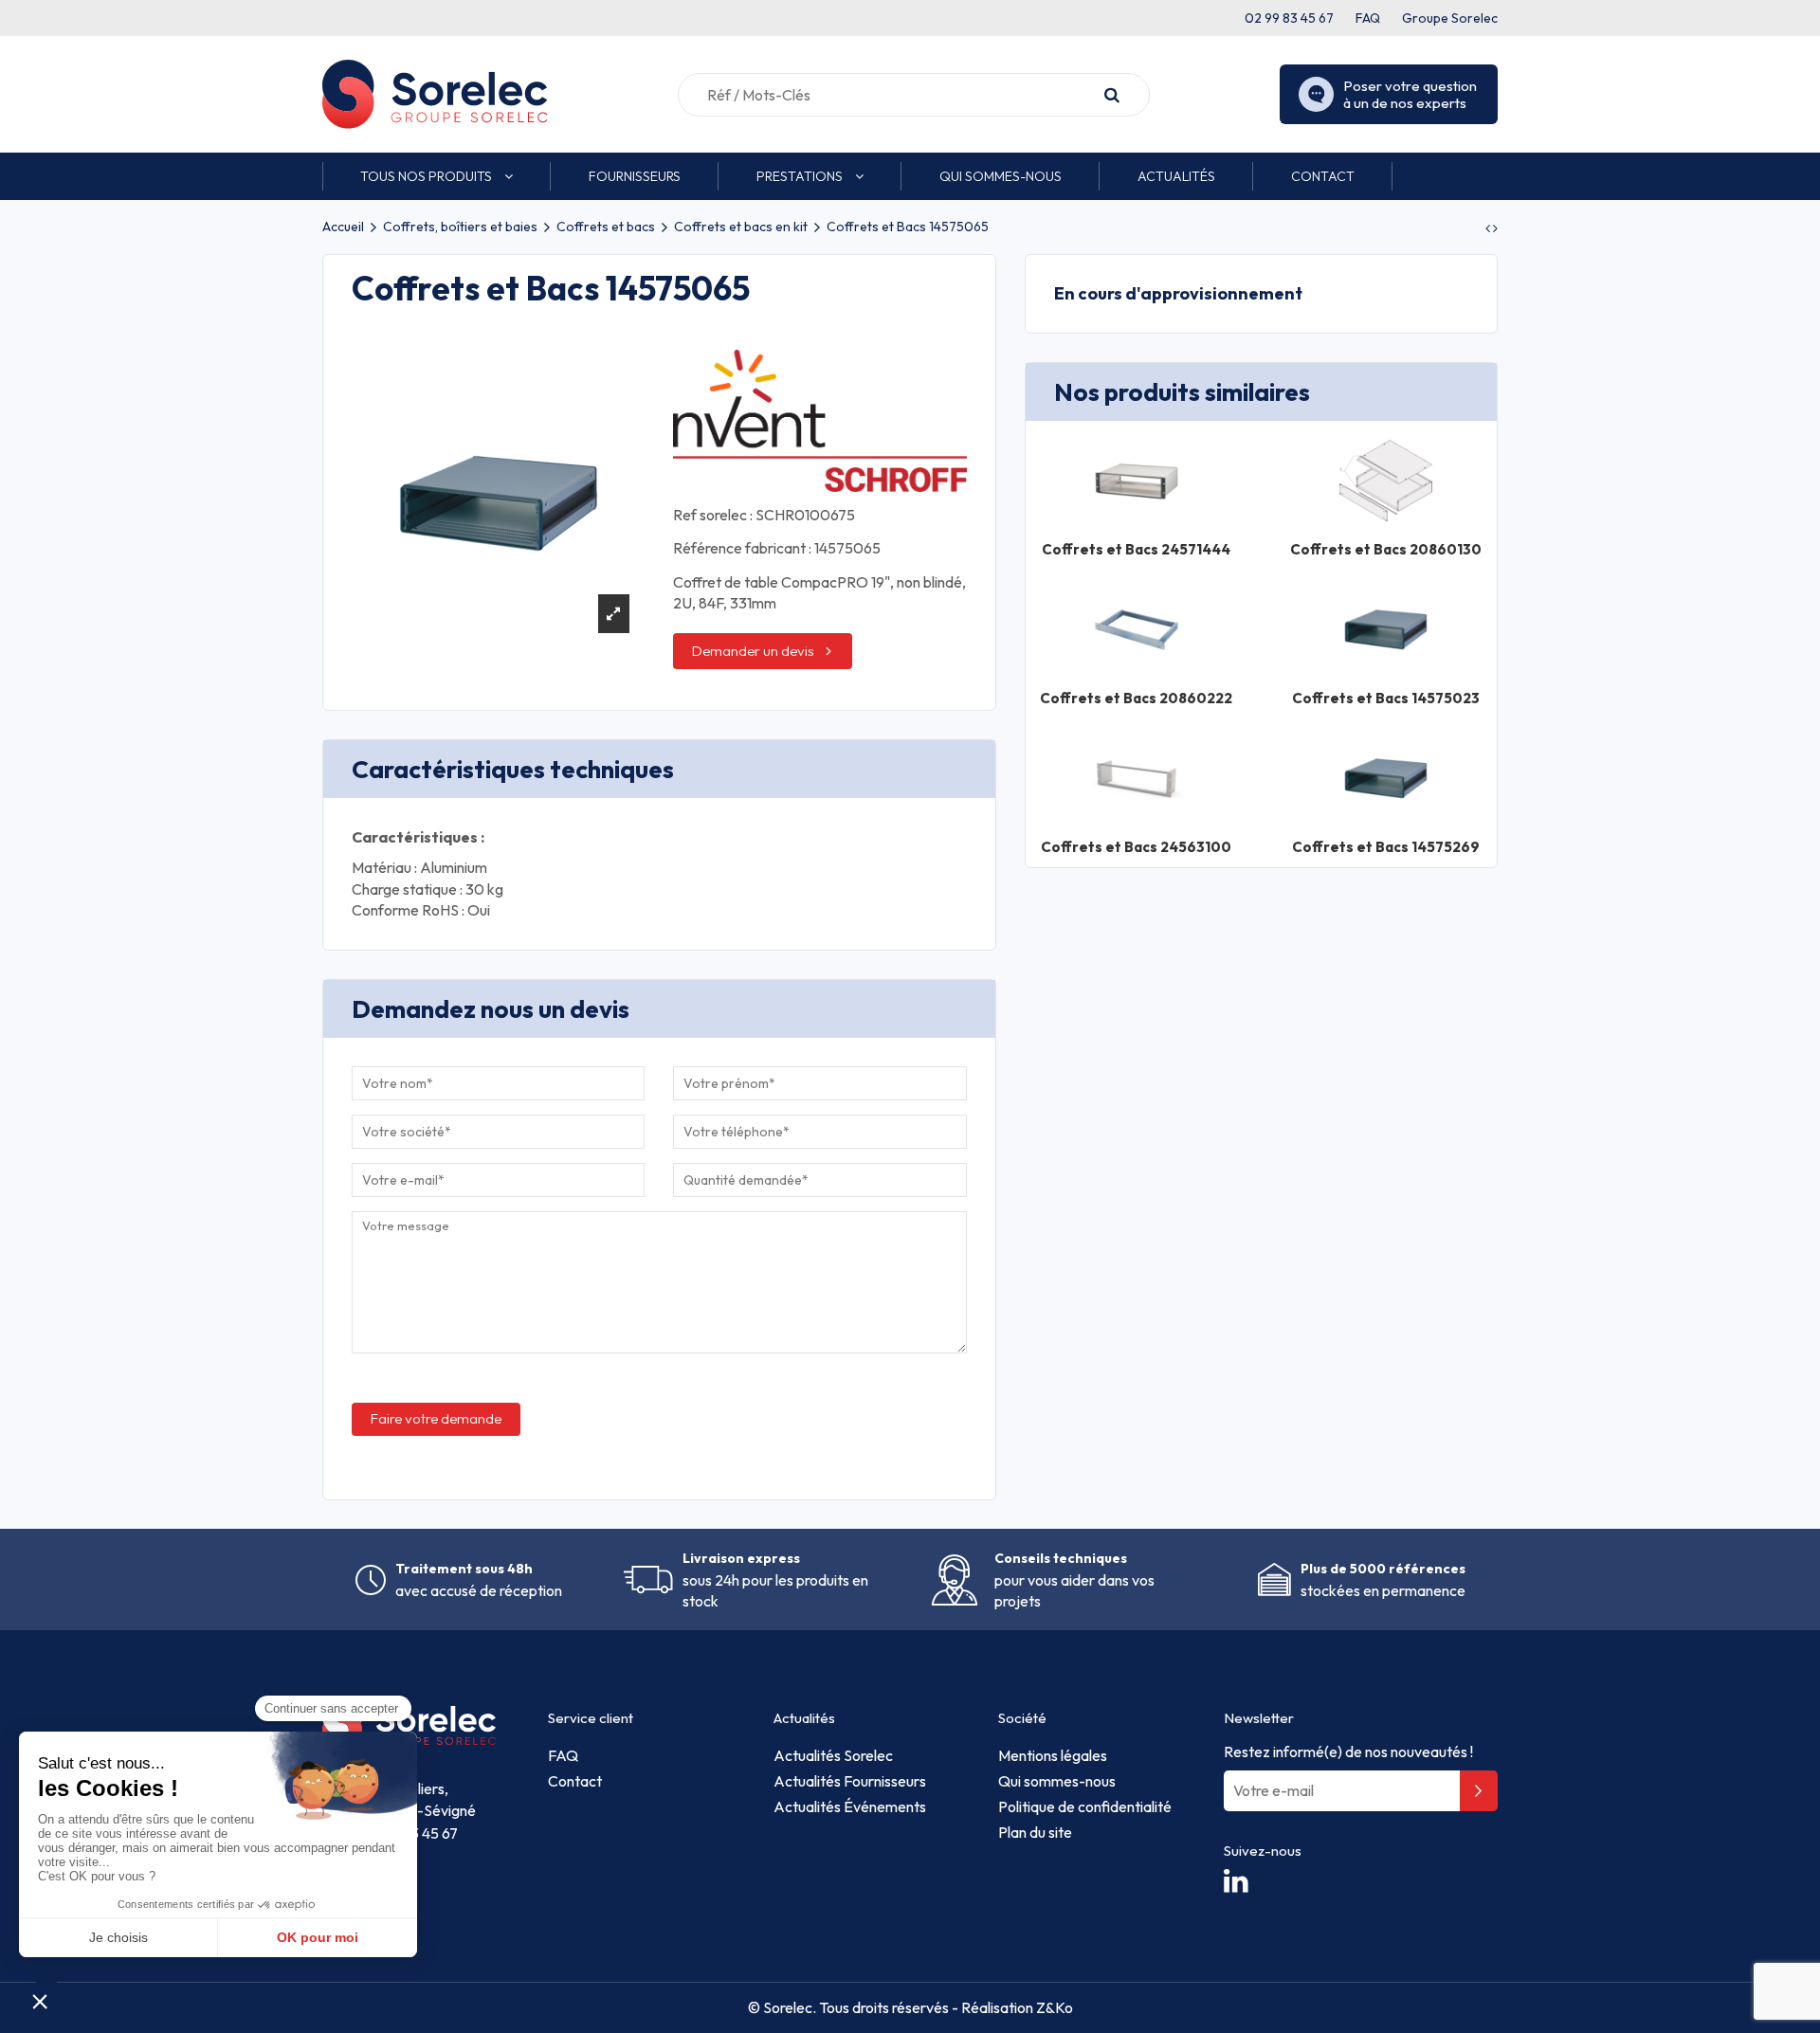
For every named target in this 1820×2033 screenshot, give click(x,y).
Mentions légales (1053, 1755)
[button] (437, 176)
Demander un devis (753, 651)
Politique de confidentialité (1085, 1806)
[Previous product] (1489, 228)
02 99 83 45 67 (1289, 18)
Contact (575, 1781)
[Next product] (1495, 228)
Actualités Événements (850, 1806)
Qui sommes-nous (1057, 1781)
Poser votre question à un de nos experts (1410, 94)
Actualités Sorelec (833, 1755)
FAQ (1368, 18)
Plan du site (1035, 1832)
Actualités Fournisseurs (850, 1781)
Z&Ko (1053, 2007)
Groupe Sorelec (1450, 18)
